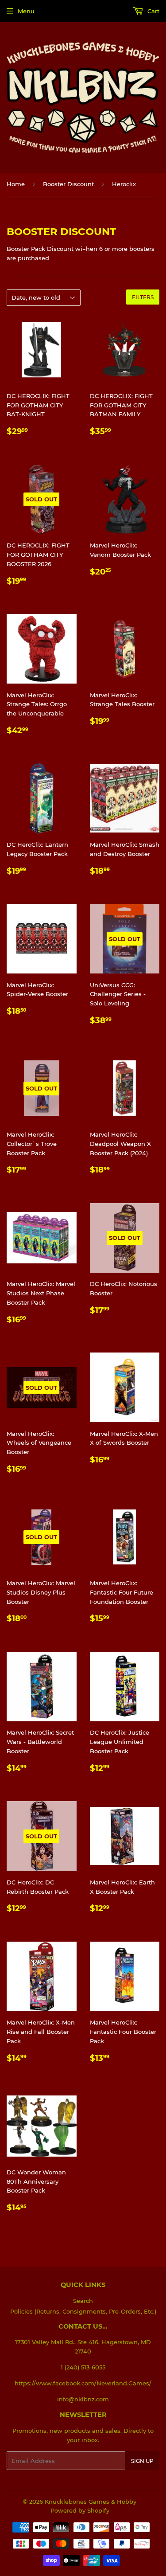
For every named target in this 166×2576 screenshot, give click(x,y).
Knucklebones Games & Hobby (91, 2502)
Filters (143, 297)
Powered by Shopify (80, 2510)
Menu (26, 11)
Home (16, 184)
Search (83, 2301)
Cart (152, 11)
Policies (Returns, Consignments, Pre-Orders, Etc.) (83, 2311)
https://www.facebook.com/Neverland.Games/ (83, 2383)
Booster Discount (68, 184)
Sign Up (142, 2461)
